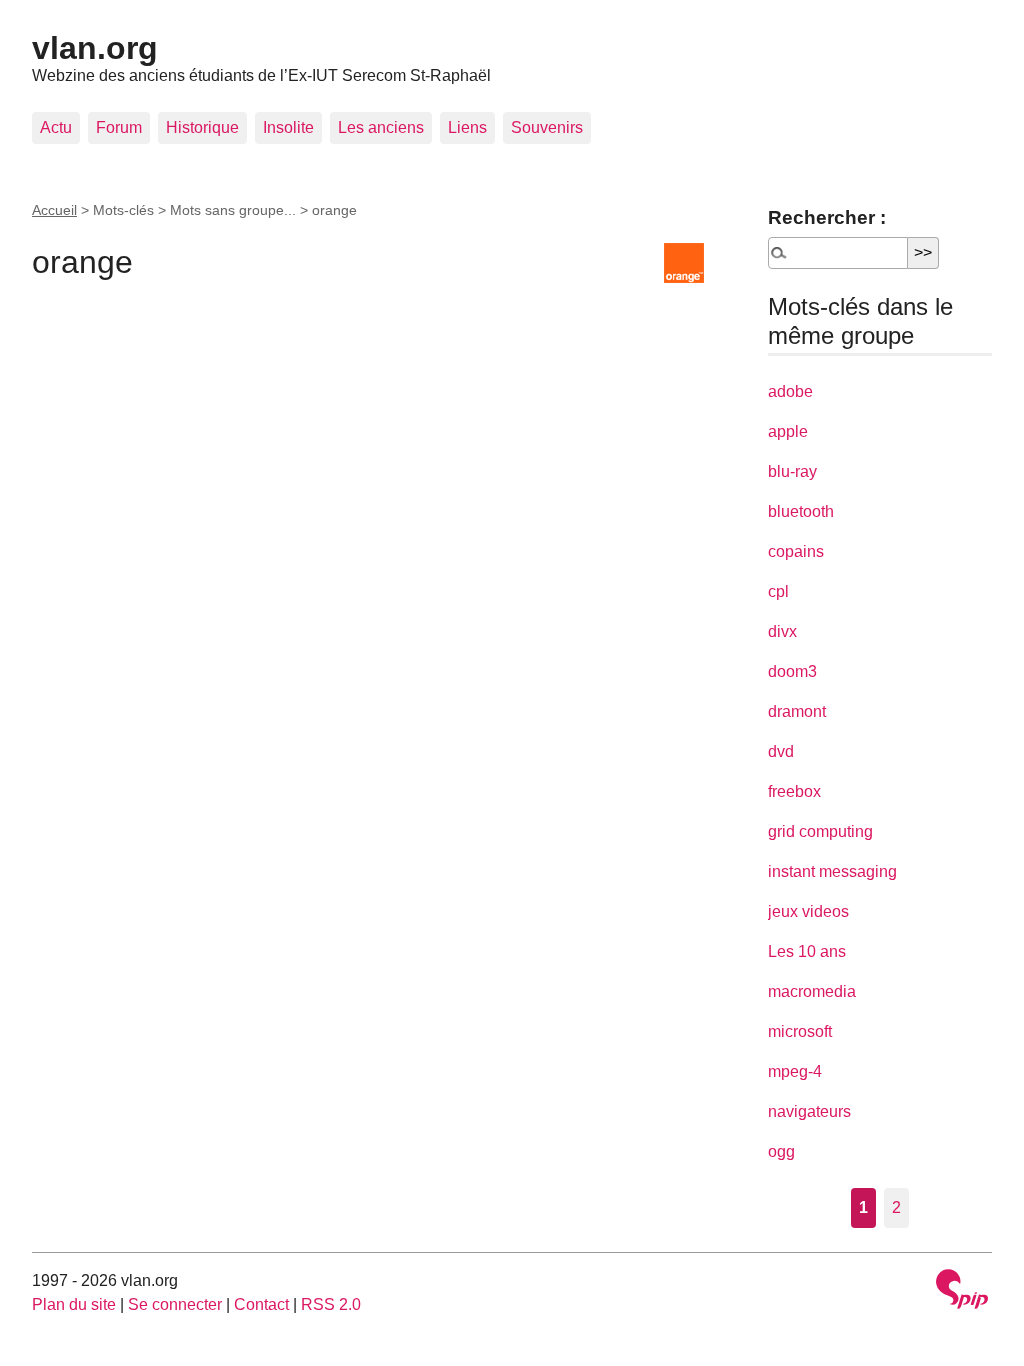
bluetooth (801, 511)
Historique (202, 127)
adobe (790, 391)
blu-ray (792, 471)
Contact (261, 1304)
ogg (781, 1151)
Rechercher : (827, 217)
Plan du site (74, 1304)
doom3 (792, 671)
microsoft (800, 1031)
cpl (778, 591)
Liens (467, 127)
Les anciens (381, 127)
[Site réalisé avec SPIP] (962, 1291)
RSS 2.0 (331, 1304)
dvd (781, 751)
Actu (56, 127)
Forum (119, 127)
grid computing (820, 831)
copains (796, 551)
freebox (794, 791)
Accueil (54, 210)
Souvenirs (547, 127)
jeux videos (808, 911)
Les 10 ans (807, 951)
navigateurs (809, 1111)
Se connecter (175, 1304)
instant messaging (832, 871)
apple (788, 431)
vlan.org (95, 48)
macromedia (812, 991)
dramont (797, 711)
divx (782, 631)
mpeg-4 (795, 1071)
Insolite (288, 127)
